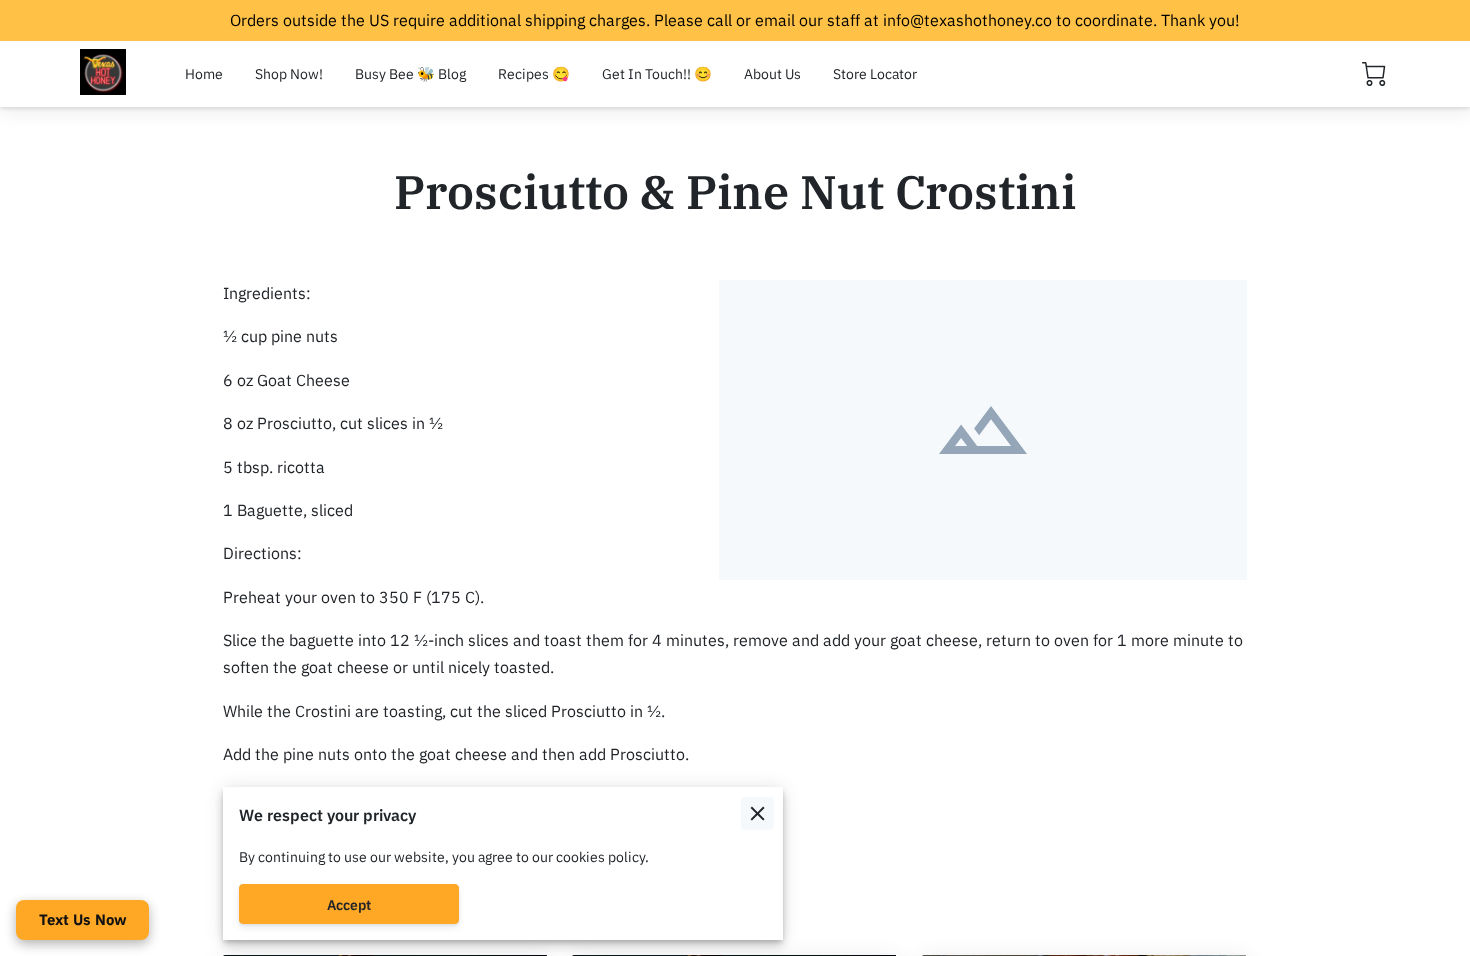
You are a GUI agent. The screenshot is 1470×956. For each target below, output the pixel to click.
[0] (1374, 74)
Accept (349, 904)
